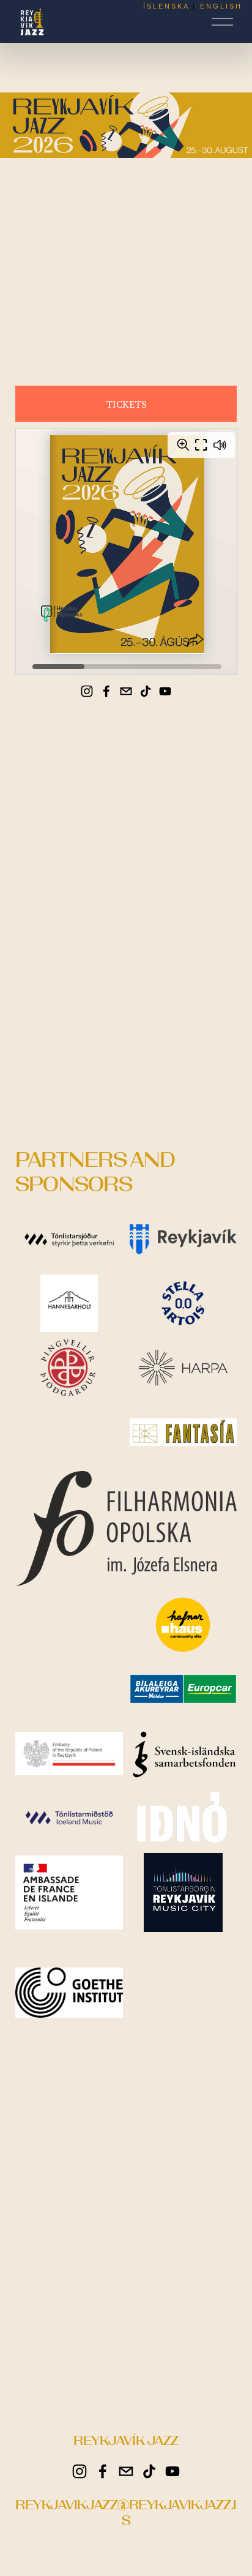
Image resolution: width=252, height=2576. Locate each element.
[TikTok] (146, 691)
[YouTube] (165, 691)
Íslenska (166, 6)
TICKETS (126, 404)
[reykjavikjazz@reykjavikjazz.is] (126, 691)
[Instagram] (87, 691)
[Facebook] (106, 691)
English (221, 6)
